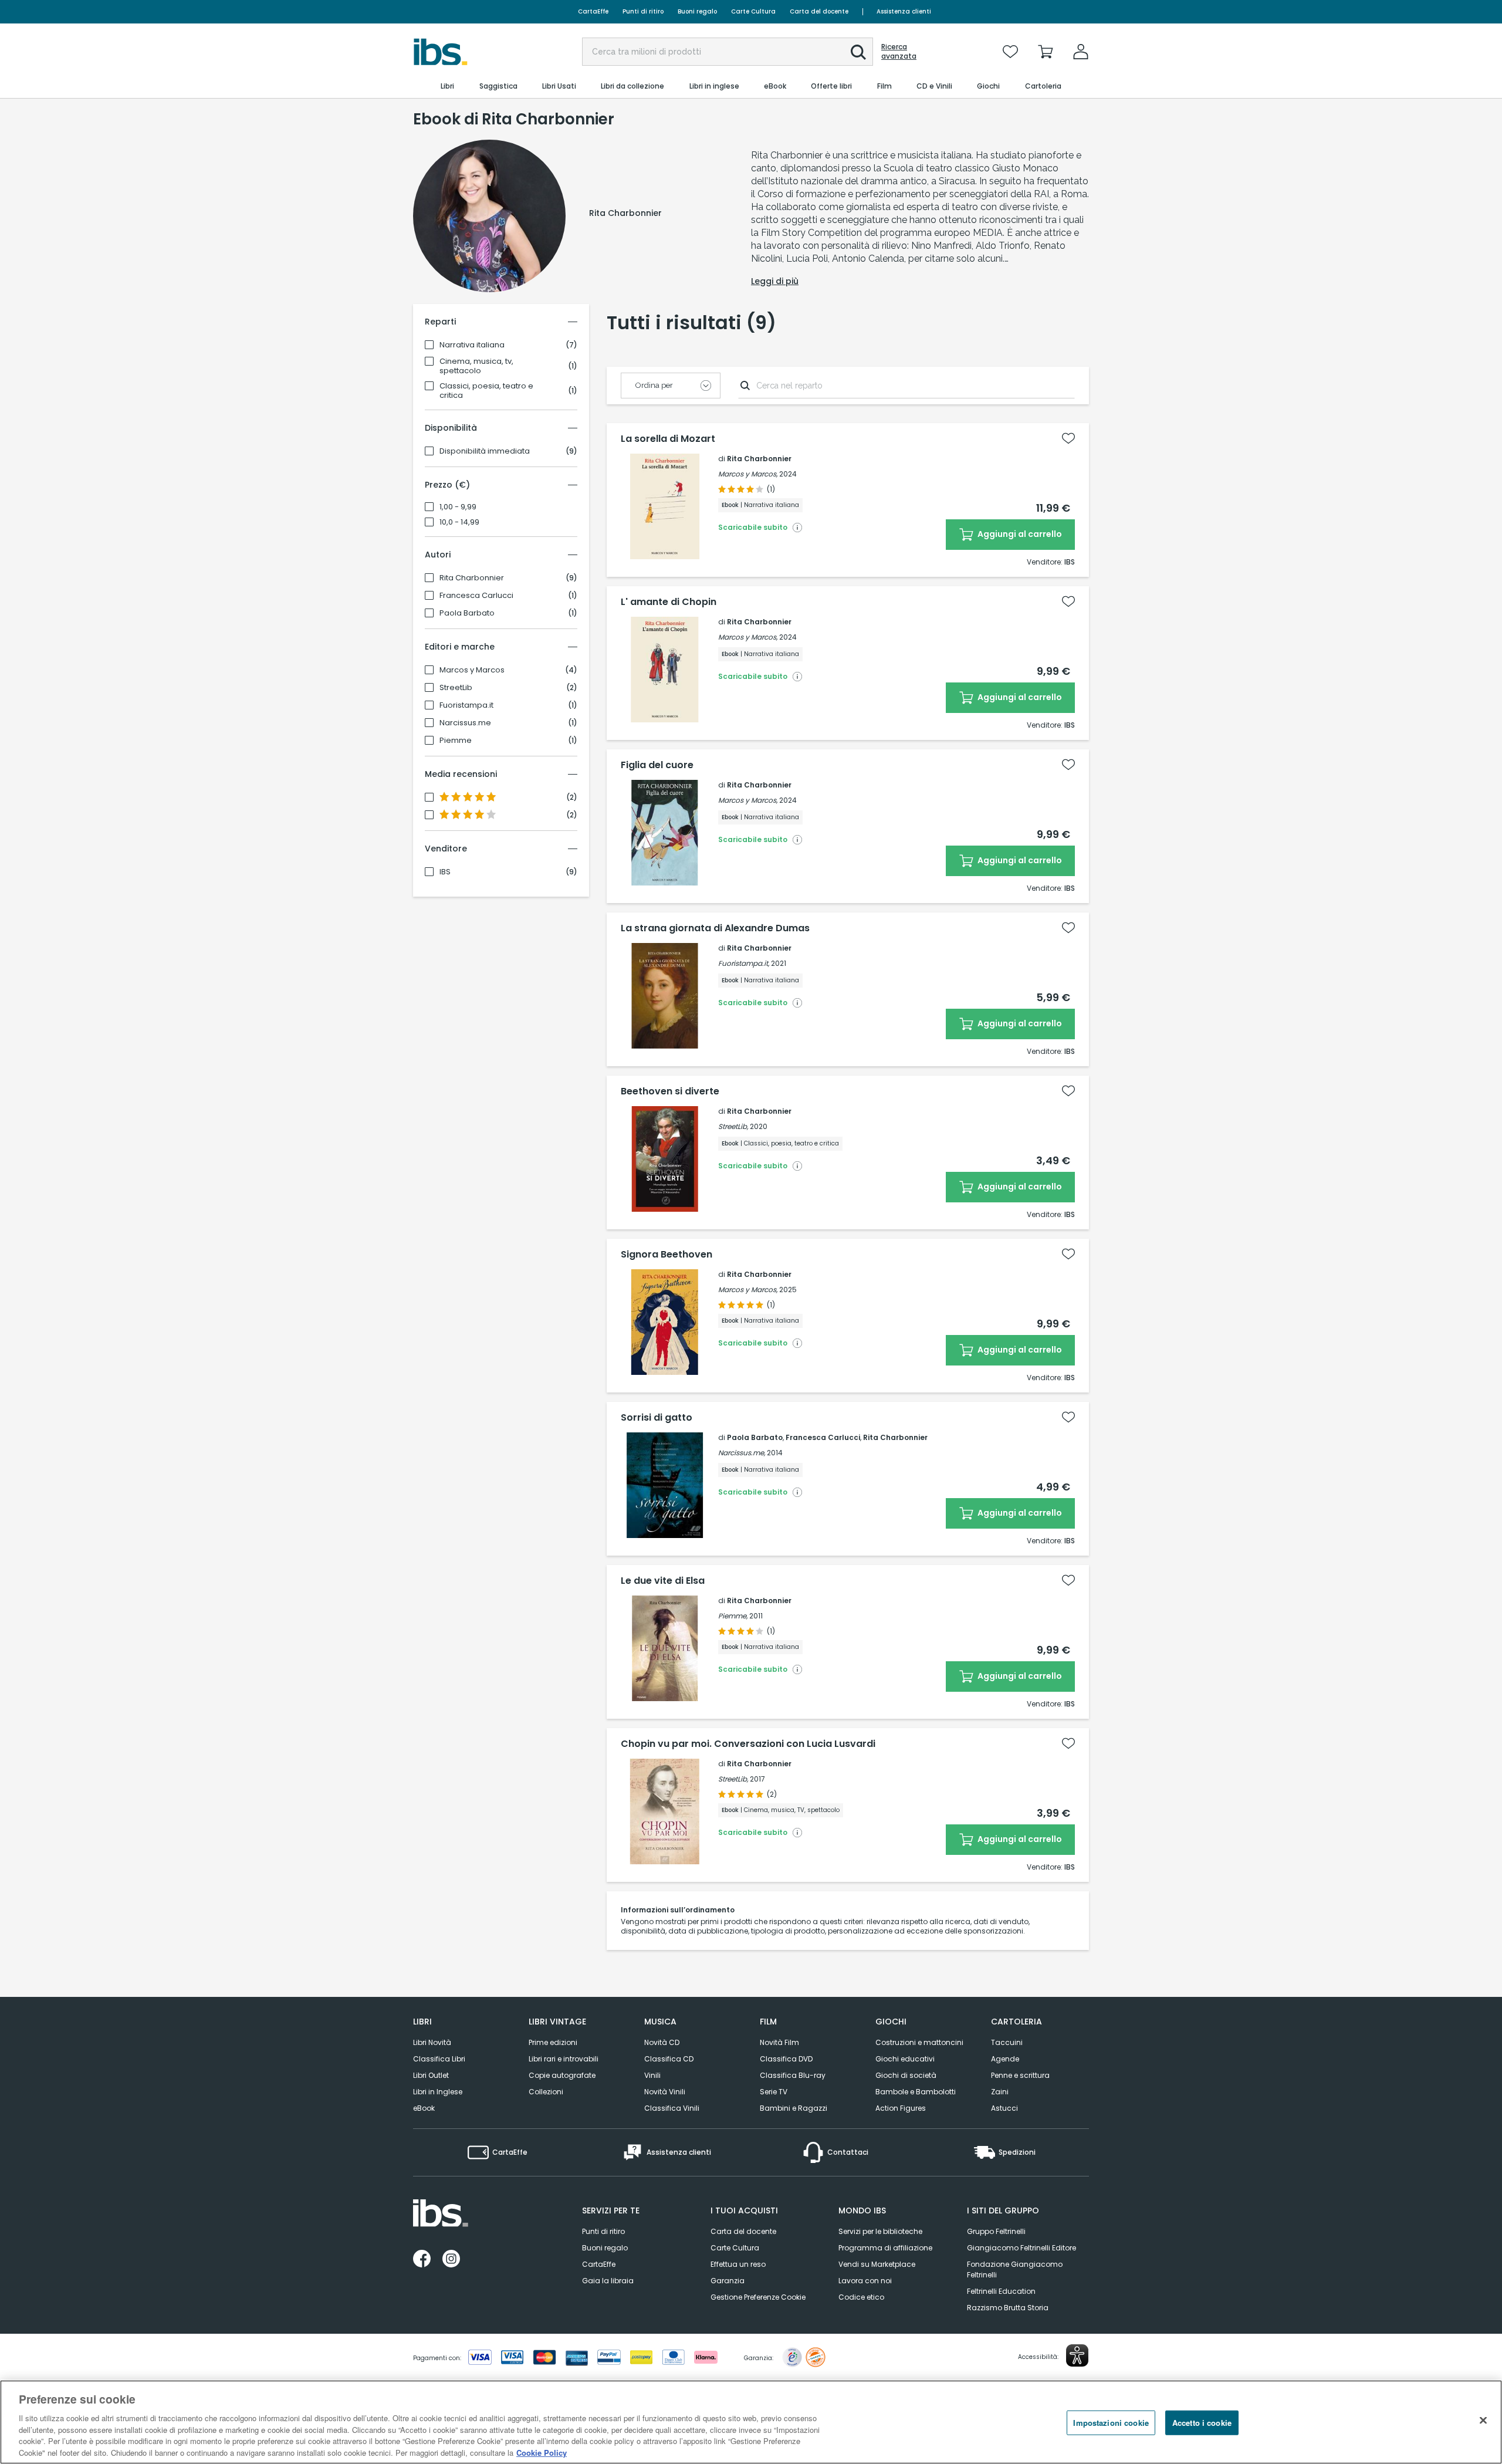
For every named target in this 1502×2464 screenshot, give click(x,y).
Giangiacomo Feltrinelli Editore (1021, 2248)
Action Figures (901, 2108)
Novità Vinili (665, 2092)
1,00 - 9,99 (458, 507)
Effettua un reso (738, 2264)
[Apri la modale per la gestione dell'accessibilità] (1077, 2355)
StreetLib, (733, 1126)
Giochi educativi (905, 2059)
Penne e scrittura (1020, 2075)
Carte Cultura (753, 11)
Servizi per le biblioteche (880, 2231)
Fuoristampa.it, (744, 963)
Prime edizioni (553, 2042)
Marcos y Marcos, (748, 474)
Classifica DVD (786, 2059)
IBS (445, 872)
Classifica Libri (439, 2059)
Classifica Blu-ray (793, 2075)
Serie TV (774, 2092)
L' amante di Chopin (669, 602)
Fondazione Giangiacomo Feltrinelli (1015, 2269)
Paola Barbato (467, 613)
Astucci (1004, 2108)
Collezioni (546, 2092)
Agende (1005, 2059)
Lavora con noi (865, 2281)
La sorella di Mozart (668, 439)
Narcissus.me (465, 723)
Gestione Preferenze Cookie (758, 2297)
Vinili (652, 2075)
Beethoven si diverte (670, 1091)
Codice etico (861, 2297)
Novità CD (662, 2042)
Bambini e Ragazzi (794, 2108)
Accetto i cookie (1202, 2423)
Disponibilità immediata (485, 451)
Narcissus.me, (742, 1453)
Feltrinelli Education (1001, 2291)
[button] (858, 52)
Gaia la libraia (608, 2281)
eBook (424, 2108)
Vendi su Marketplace (877, 2264)
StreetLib (456, 688)
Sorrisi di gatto (657, 1418)
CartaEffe (593, 11)
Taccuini (1007, 2042)
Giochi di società (906, 2075)
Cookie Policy (542, 2452)
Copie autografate (562, 2075)
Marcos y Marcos (472, 670)
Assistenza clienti (904, 11)
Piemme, (733, 1616)
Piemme (456, 741)
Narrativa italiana (472, 345)
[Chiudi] (1483, 2421)
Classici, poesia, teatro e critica (486, 391)
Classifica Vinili (672, 2108)
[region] (751, 2422)
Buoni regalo (697, 11)
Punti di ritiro (643, 11)
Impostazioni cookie (1111, 2423)
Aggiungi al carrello (1019, 534)
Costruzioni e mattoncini (919, 2042)
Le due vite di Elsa (663, 1581)
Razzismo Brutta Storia (1008, 2308)
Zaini (1000, 2092)
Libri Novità (432, 2042)
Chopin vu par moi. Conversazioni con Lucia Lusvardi (748, 1744)
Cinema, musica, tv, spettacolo (476, 366)
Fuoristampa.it (466, 705)
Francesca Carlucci (476, 596)
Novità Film (779, 2042)
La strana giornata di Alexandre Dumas (715, 928)
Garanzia (728, 2281)
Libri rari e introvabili (564, 2059)
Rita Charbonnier (472, 578)
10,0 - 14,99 (459, 522)
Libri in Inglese (438, 2092)
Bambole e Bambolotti (916, 2092)
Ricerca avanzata (899, 52)
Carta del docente (819, 11)
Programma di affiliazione (885, 2248)
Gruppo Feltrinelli (996, 2231)
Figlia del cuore (657, 765)
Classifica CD (669, 2059)
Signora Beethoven (667, 1255)
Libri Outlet (431, 2075)
